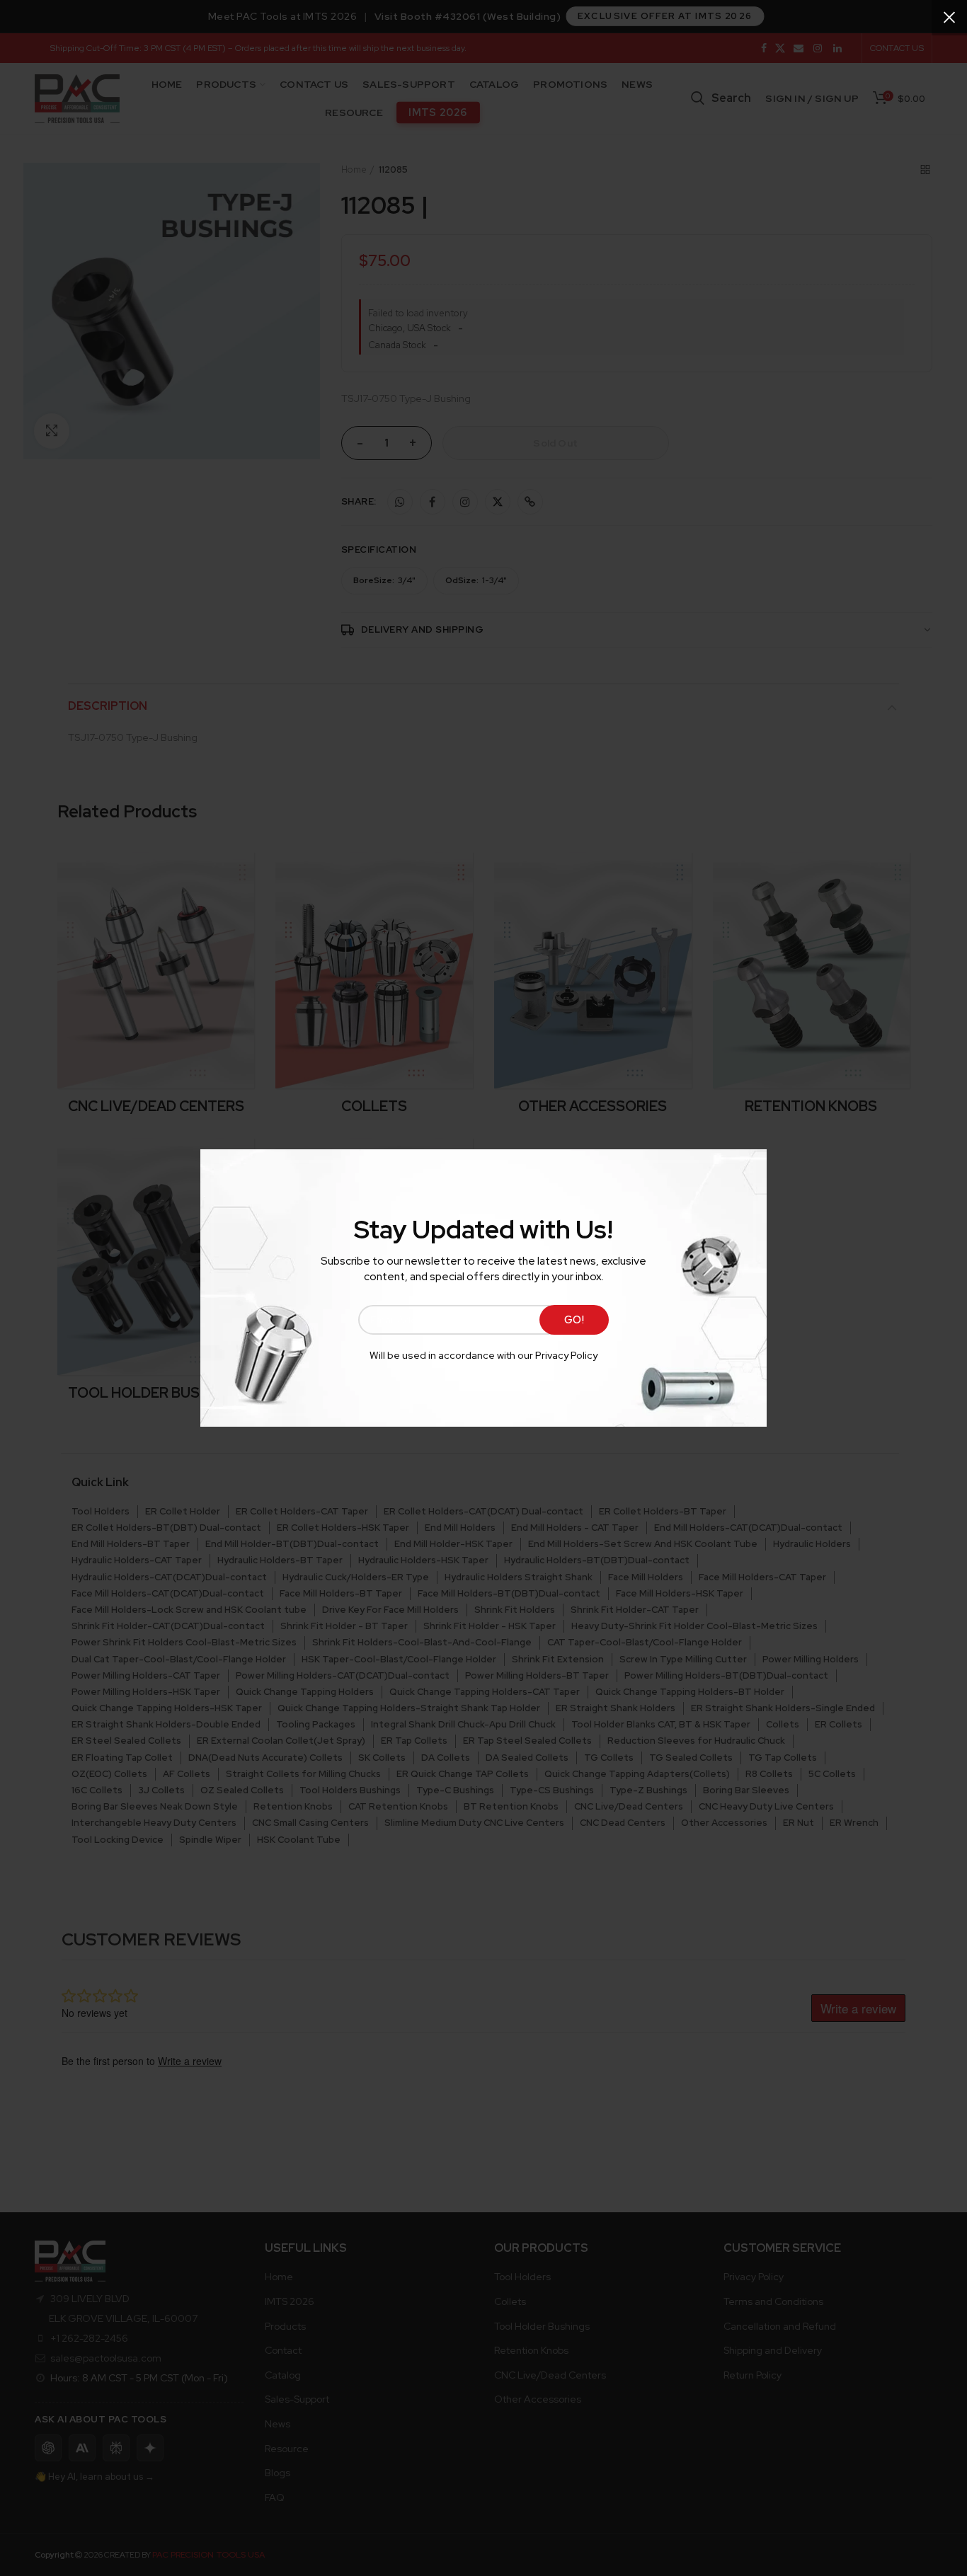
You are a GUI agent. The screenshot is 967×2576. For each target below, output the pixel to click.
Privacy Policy (566, 1355)
